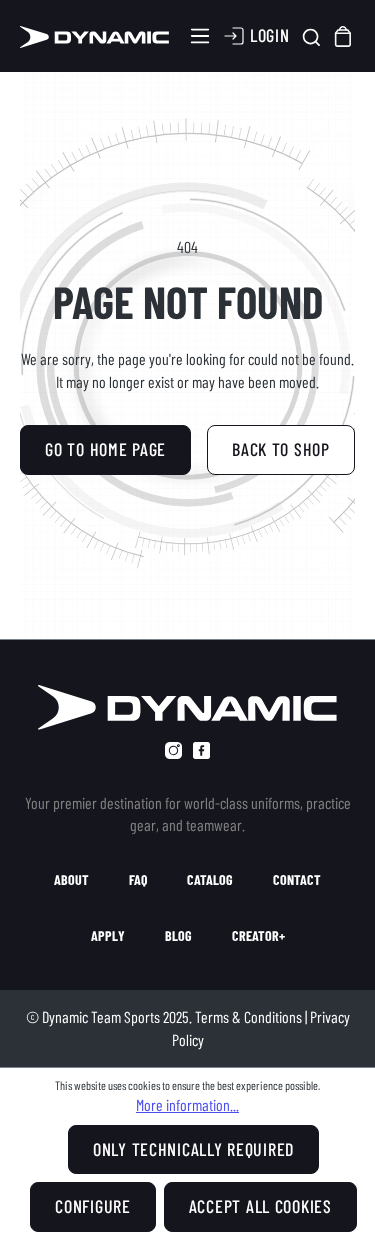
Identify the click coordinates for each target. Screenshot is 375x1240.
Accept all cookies (260, 1206)
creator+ (258, 936)
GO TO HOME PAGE (105, 449)
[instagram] (173, 750)
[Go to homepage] (94, 36)
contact (297, 880)
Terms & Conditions (248, 1016)
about (71, 880)
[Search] (311, 36)
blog (178, 936)
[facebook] (201, 750)
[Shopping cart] (344, 36)
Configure (92, 1206)
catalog (210, 880)
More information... (187, 1104)
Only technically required (193, 1149)
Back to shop (281, 449)
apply (108, 936)
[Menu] (200, 36)
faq (138, 880)
